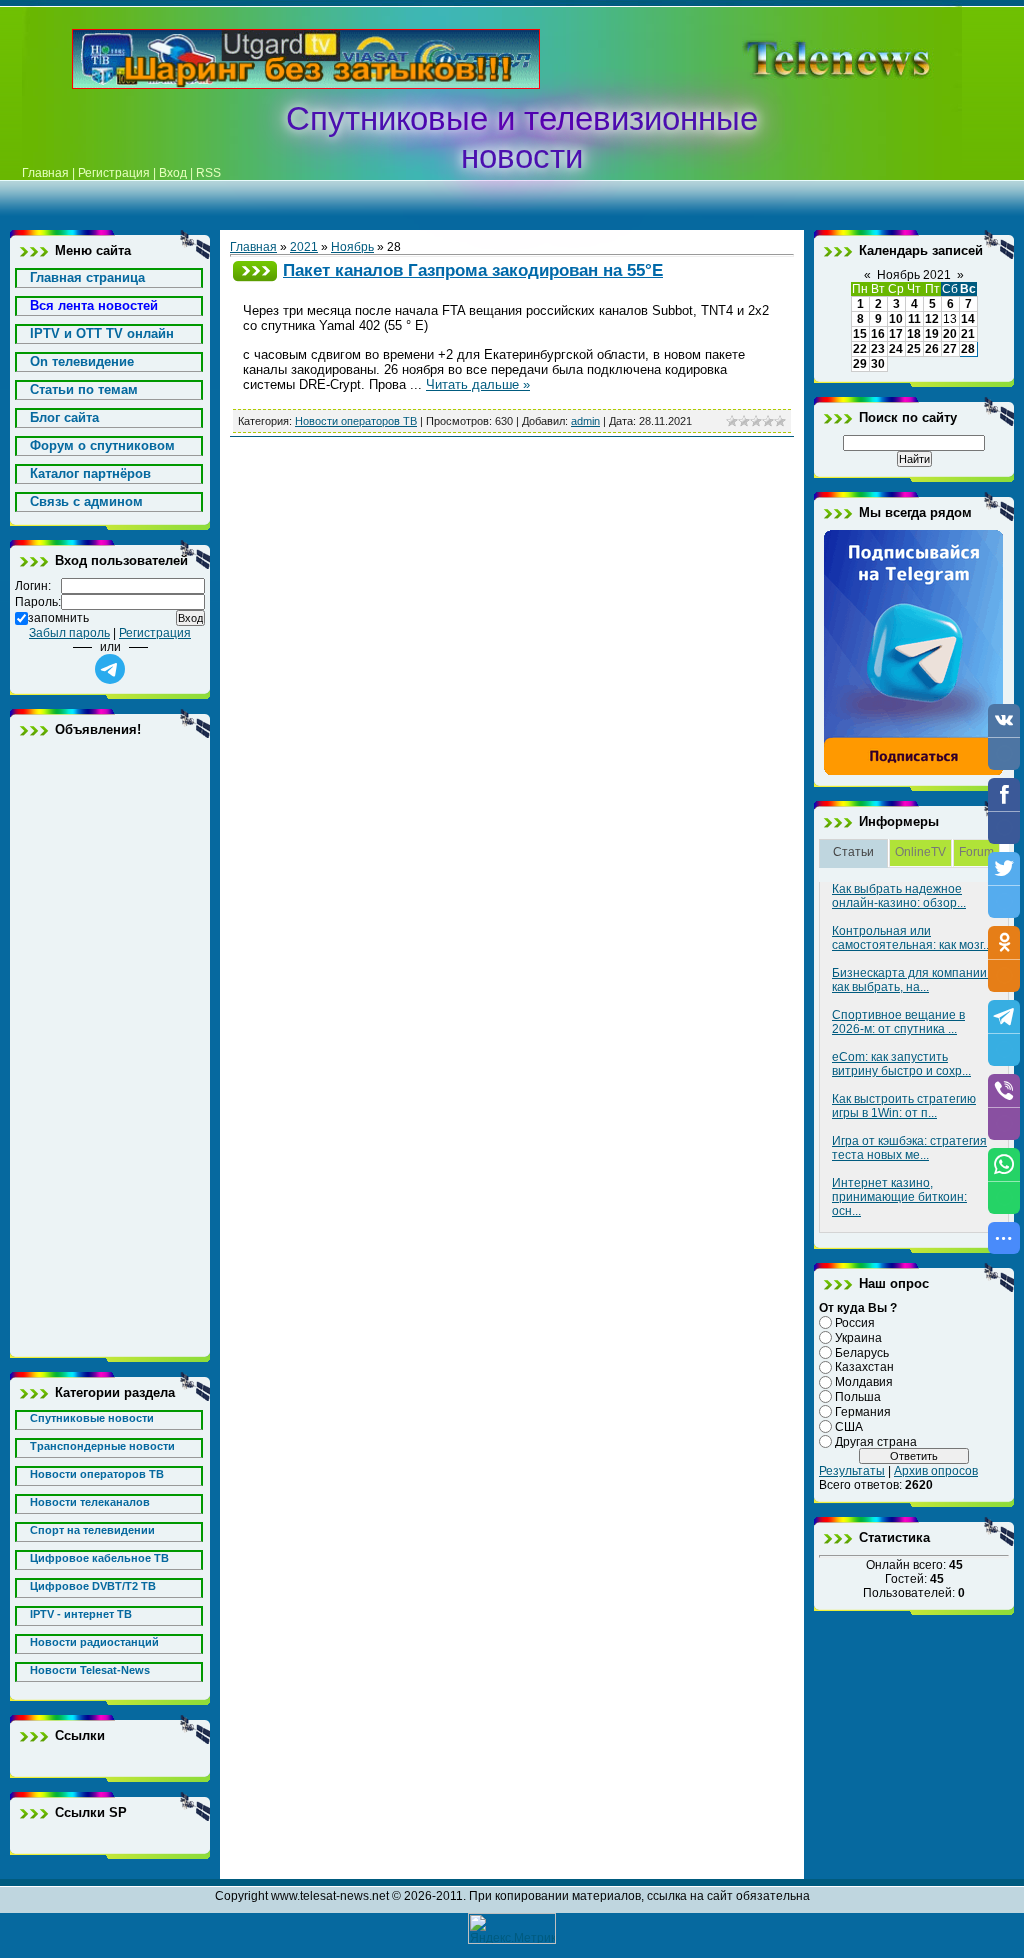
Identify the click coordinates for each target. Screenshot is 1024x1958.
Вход (173, 173)
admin (585, 421)
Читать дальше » (478, 384)
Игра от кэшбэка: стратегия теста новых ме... (909, 1148)
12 (932, 319)
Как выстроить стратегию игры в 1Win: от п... (904, 1106)
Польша (858, 1397)
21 (968, 334)
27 (950, 349)
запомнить (58, 618)
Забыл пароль (69, 633)
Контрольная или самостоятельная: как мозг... (912, 938)
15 (860, 334)
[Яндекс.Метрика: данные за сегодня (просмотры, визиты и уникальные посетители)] (512, 1928)
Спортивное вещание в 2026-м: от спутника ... (898, 1022)
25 (914, 349)
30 (878, 364)
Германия (863, 1412)
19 (932, 334)
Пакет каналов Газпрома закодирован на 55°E (473, 270)
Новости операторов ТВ (356, 421)
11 (914, 319)
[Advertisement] (110, 1047)
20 (950, 334)
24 (896, 349)
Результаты (852, 1471)
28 (968, 349)
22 (860, 349)
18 (914, 334)
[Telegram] (914, 772)
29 (860, 364)
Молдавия (864, 1382)
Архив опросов (936, 1471)
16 (878, 334)
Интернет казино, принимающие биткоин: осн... (899, 1197)
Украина (858, 1338)
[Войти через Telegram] (110, 669)
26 (932, 349)
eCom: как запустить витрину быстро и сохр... (901, 1064)
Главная (45, 173)
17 (896, 334)
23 (878, 349)
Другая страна (876, 1441)
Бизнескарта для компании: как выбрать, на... (911, 980)
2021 (304, 247)
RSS (208, 173)
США (849, 1427)
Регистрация (114, 173)
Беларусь (862, 1352)
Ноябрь (352, 247)
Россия (855, 1323)
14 (968, 319)
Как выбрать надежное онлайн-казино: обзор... (899, 896)
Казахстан (864, 1367)
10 (896, 319)
